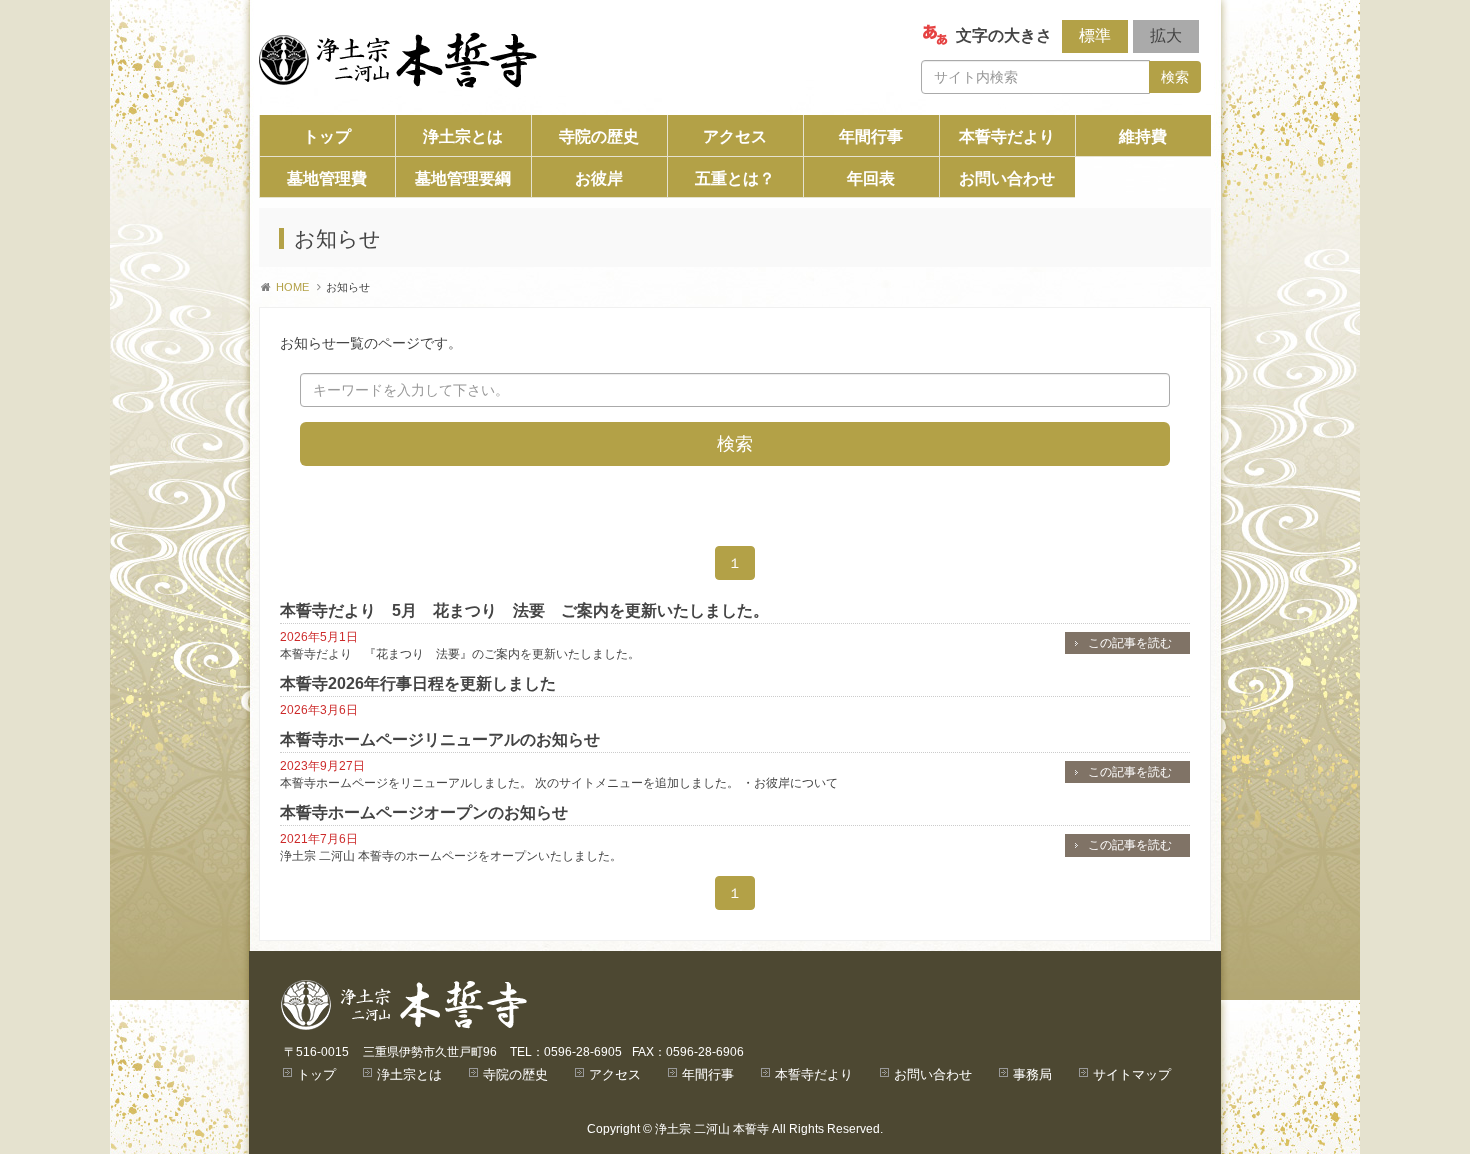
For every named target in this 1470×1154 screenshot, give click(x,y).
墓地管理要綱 (463, 178)
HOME (292, 287)
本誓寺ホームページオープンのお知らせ (424, 812)
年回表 (871, 178)
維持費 (1143, 136)
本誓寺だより (1007, 136)
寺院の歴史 (599, 136)
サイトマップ (1132, 1074)
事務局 (1032, 1074)
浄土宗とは (463, 136)
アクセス (735, 136)
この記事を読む (1130, 643)
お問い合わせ (1007, 178)
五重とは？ (735, 178)
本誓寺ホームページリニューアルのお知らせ (440, 739)
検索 (1175, 77)
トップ (327, 136)
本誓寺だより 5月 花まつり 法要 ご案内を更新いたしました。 (524, 610)
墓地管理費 (327, 178)
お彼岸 (599, 178)
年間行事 (871, 136)
